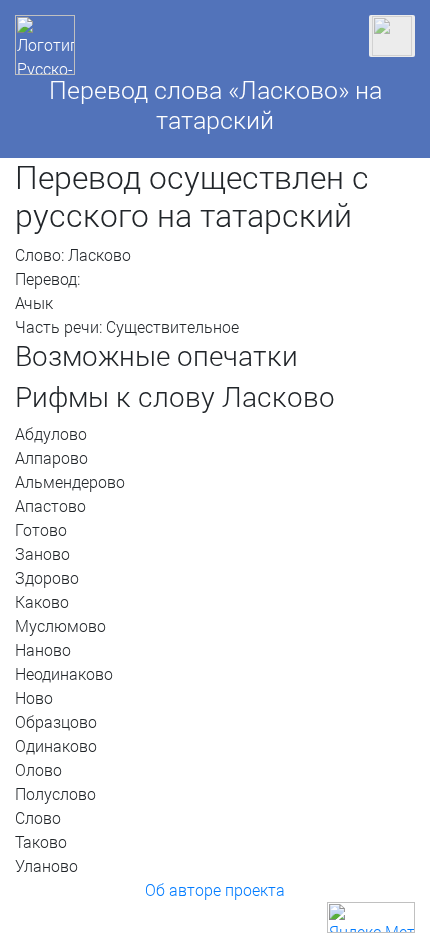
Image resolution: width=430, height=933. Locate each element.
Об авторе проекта (215, 889)
